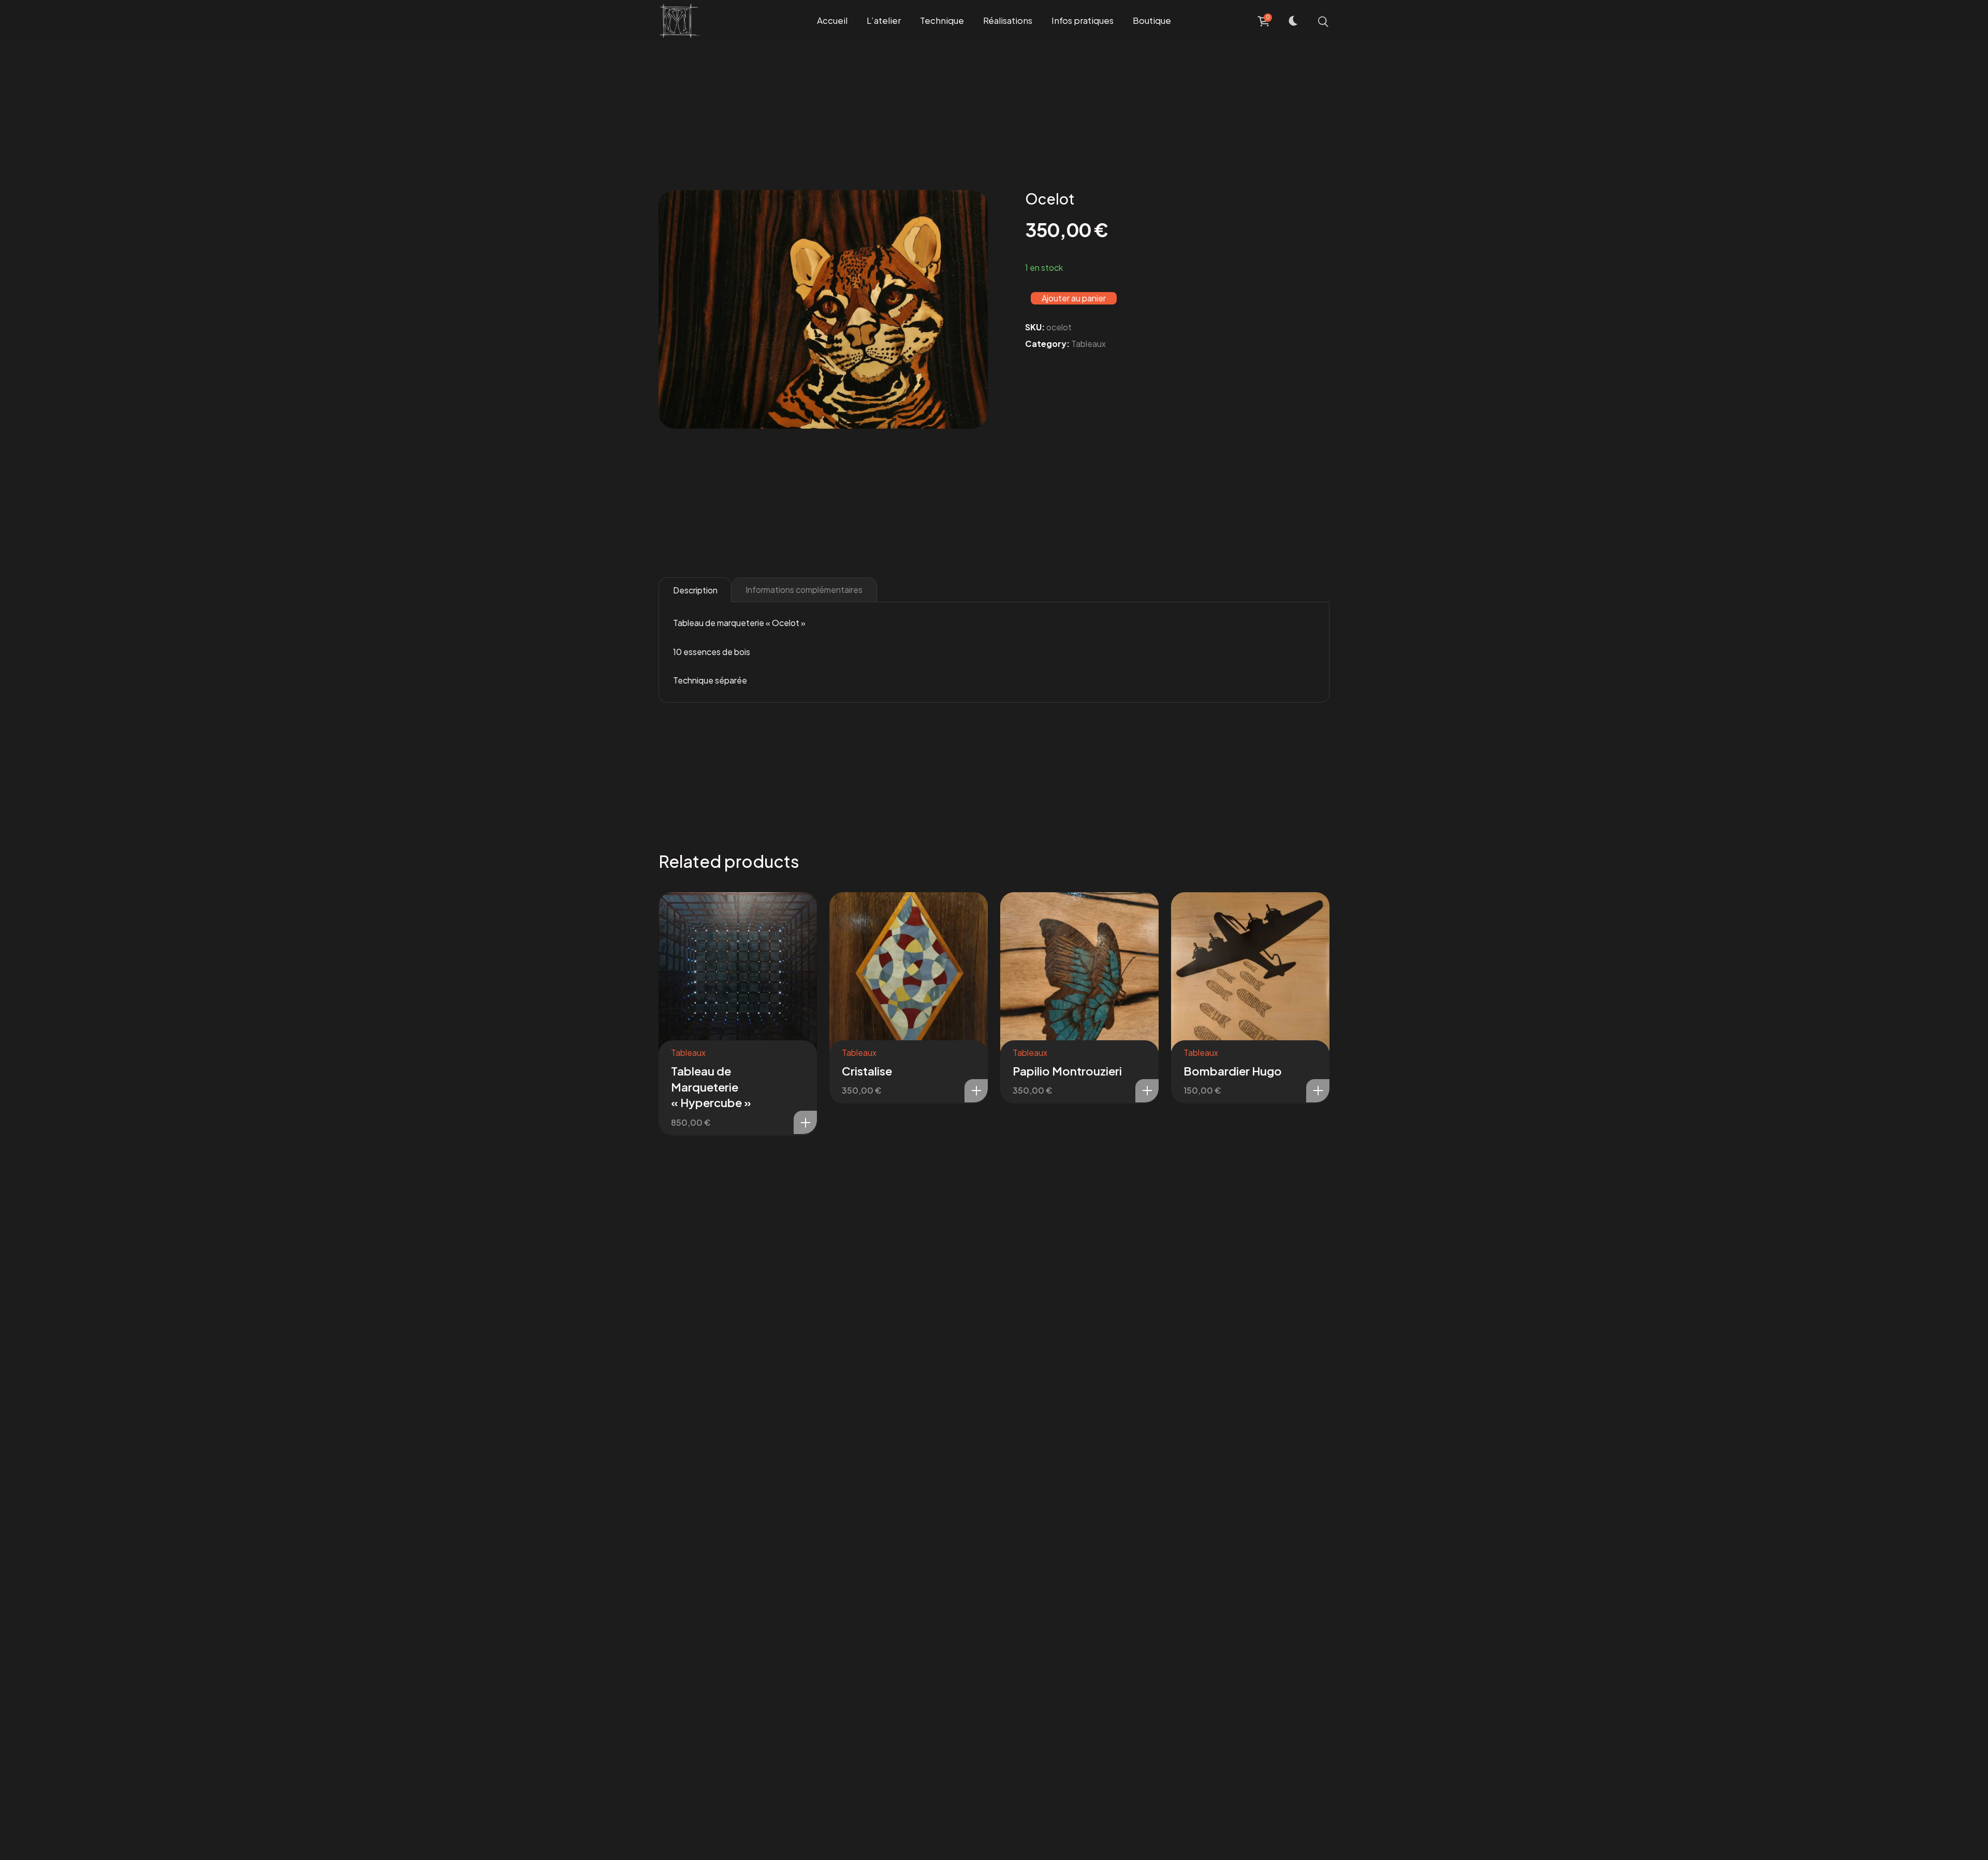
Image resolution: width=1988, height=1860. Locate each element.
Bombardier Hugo (1233, 1071)
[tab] (695, 590)
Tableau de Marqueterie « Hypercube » (711, 1087)
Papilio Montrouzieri (1067, 1071)
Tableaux (1088, 344)
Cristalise (867, 1071)
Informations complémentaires (804, 590)
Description (695, 590)
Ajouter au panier (1074, 298)
